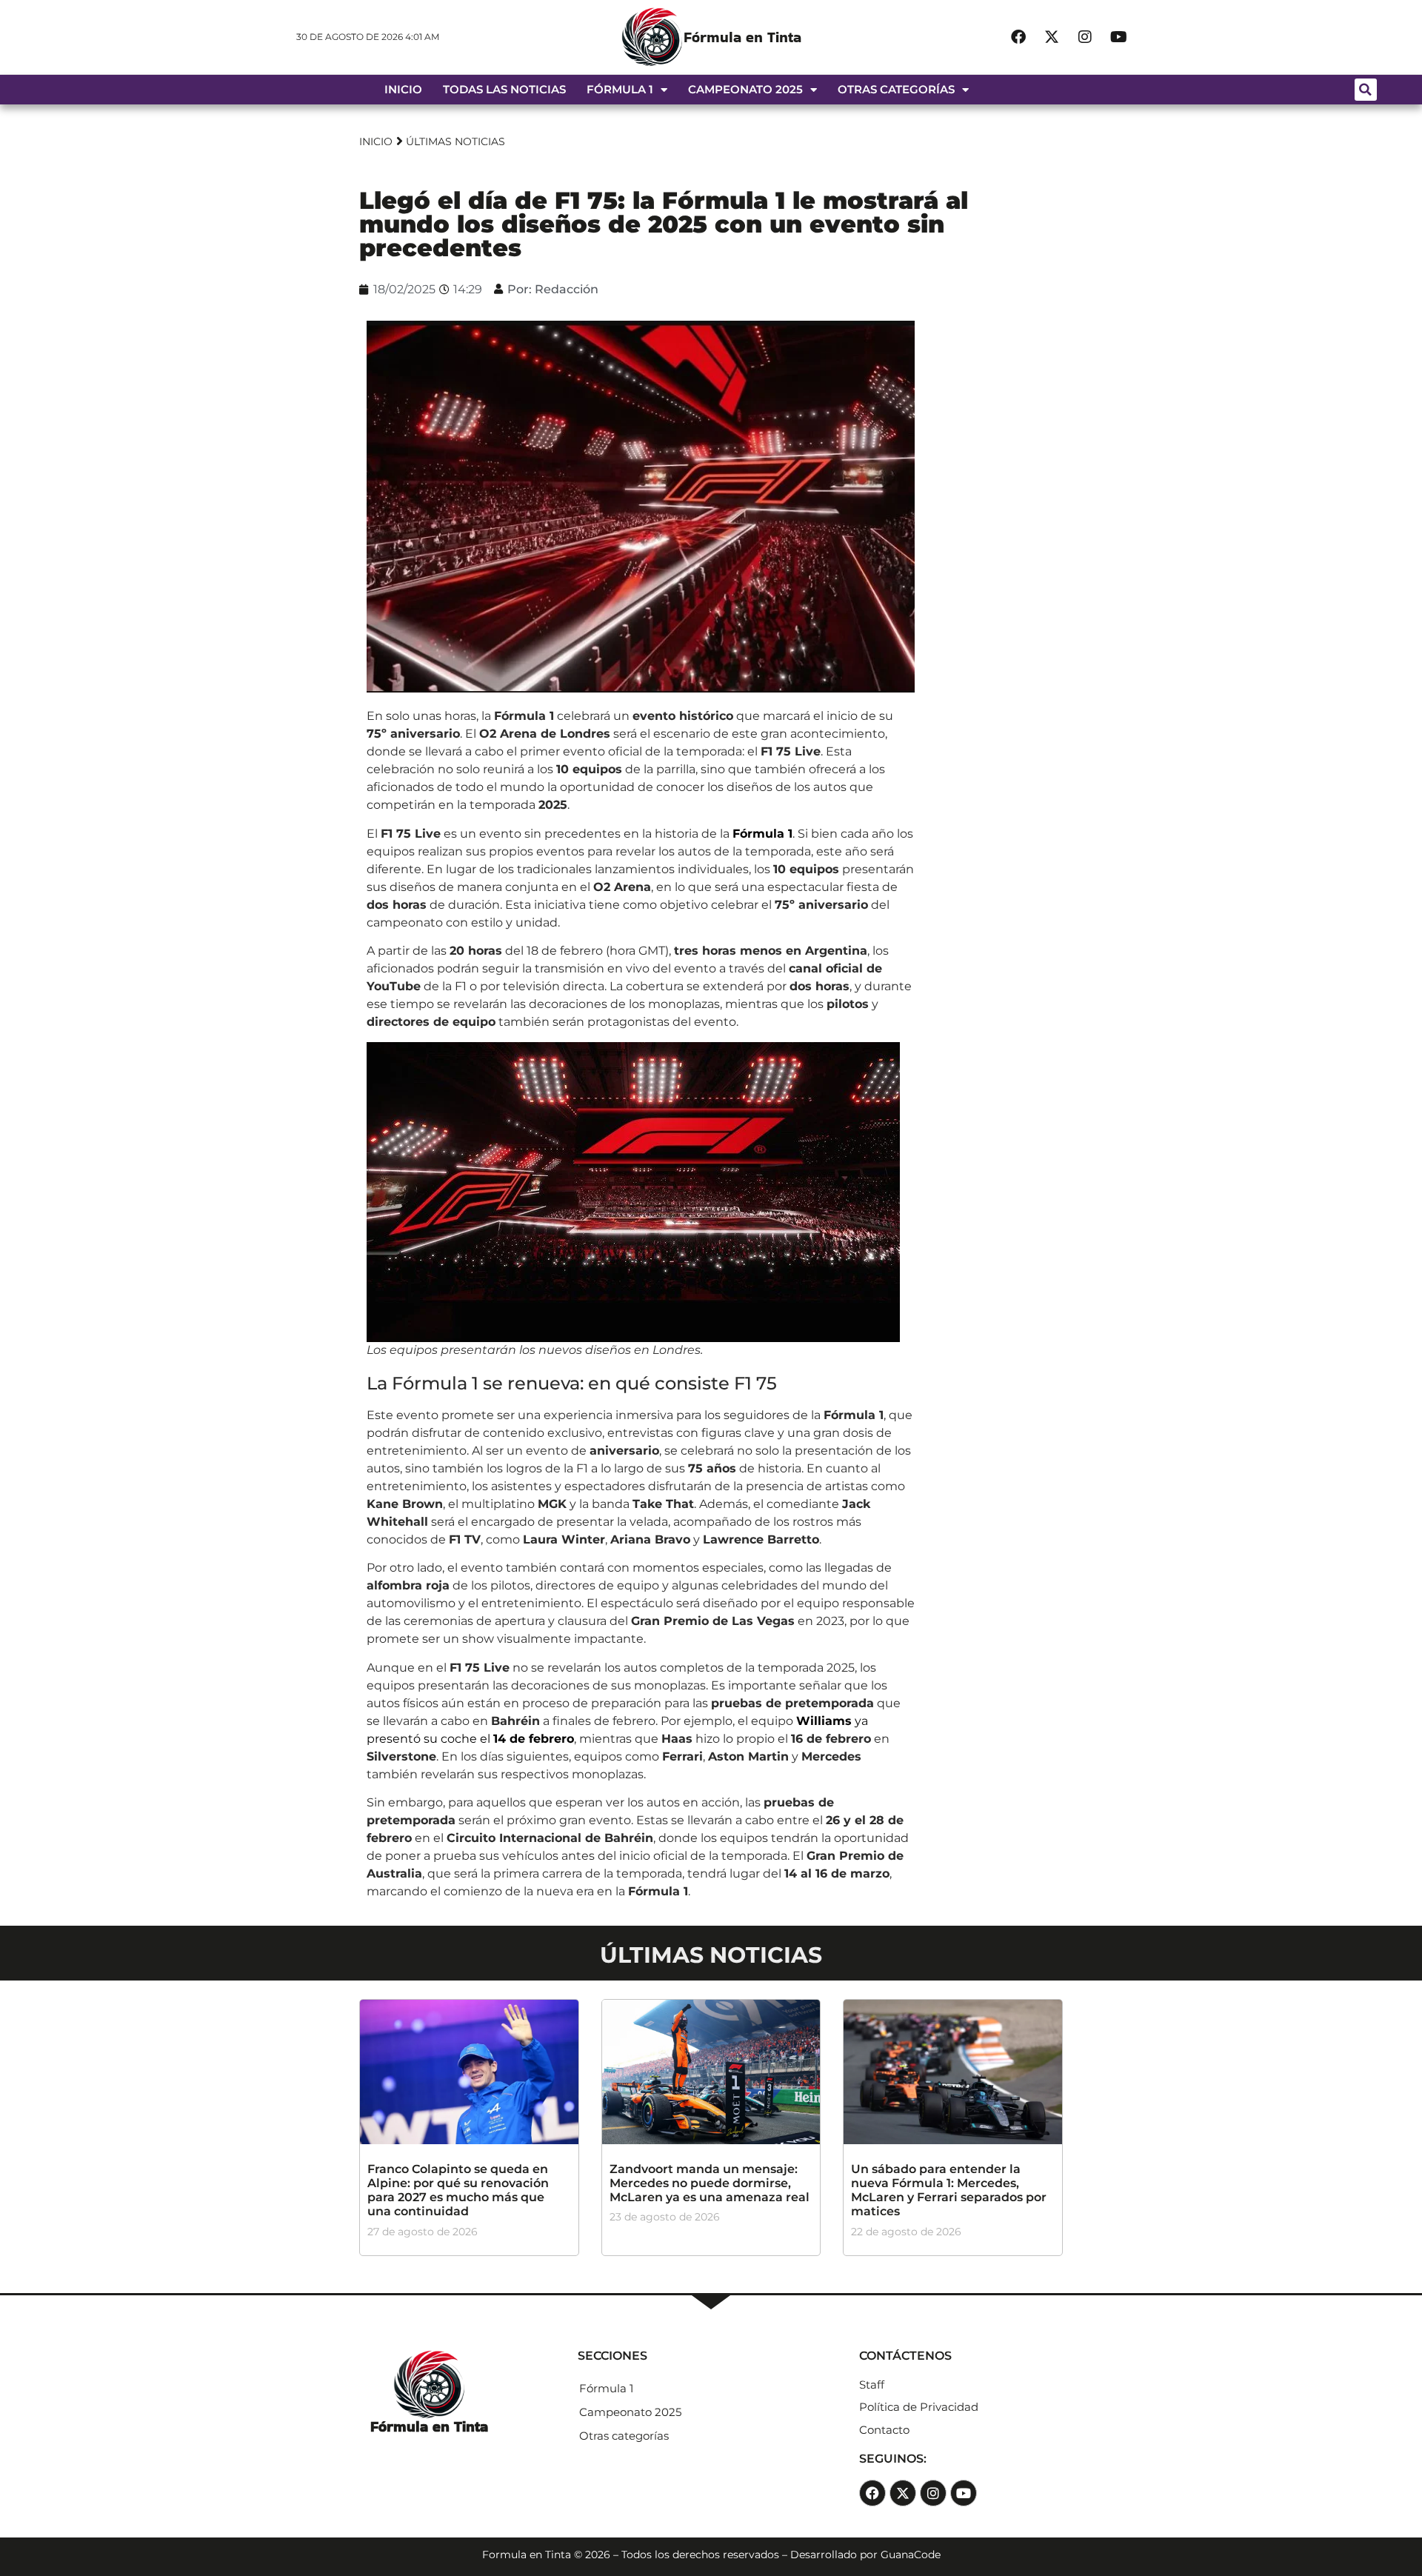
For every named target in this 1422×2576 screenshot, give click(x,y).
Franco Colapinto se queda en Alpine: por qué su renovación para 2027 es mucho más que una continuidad (458, 2190)
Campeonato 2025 (745, 89)
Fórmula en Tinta (742, 37)
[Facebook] (1018, 37)
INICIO (376, 141)
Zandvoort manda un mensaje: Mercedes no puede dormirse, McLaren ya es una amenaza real (710, 2183)
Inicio (403, 89)
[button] (1366, 90)
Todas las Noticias (504, 89)
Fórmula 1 (620, 89)
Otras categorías (896, 89)
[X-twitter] (1052, 37)
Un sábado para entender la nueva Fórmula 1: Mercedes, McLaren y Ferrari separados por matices (949, 2190)
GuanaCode (911, 2555)
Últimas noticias (455, 141)
